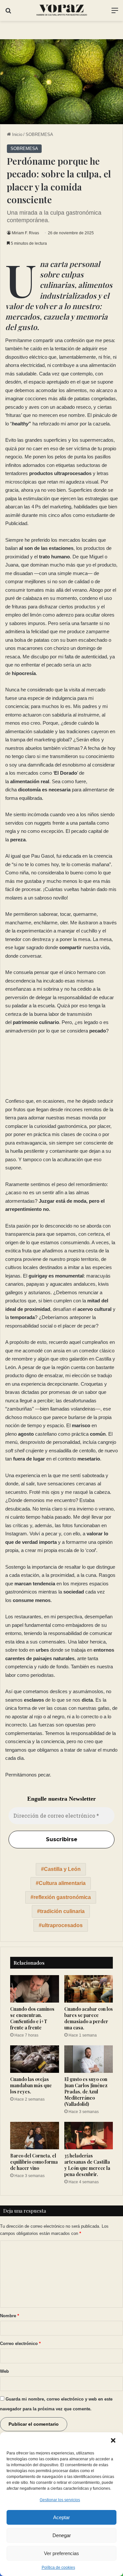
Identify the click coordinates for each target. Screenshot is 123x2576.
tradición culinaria (62, 1911)
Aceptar (61, 2517)
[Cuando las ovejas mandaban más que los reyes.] (35, 2059)
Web (4, 2371)
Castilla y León (62, 1869)
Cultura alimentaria (62, 1883)
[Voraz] (62, 10)
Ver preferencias (61, 2553)
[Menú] (115, 13)
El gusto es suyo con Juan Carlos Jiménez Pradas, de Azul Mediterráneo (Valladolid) (86, 2092)
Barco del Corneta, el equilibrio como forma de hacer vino (34, 2162)
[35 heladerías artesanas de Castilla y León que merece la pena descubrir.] (89, 2136)
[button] (113, 2440)
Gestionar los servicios (60, 2500)
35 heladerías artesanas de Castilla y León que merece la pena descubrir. (87, 2165)
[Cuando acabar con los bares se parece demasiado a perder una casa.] (89, 1989)
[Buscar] (8, 13)
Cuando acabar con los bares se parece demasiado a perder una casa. (89, 2018)
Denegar (62, 2535)
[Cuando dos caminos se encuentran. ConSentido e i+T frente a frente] (35, 1989)
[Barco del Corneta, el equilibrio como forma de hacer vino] (35, 2136)
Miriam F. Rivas (25, 233)
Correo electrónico (20, 2344)
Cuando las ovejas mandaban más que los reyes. (31, 2085)
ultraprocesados (62, 1925)
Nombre (10, 2316)
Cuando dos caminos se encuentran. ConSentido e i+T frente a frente (32, 2018)
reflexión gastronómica (62, 1897)
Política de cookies (58, 2568)
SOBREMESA (39, 134)
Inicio (17, 134)
